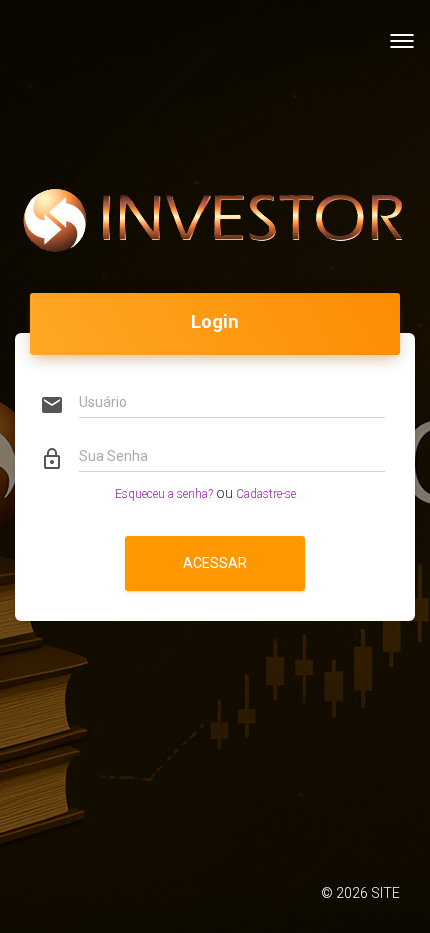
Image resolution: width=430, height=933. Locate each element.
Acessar (215, 563)
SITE (385, 893)
